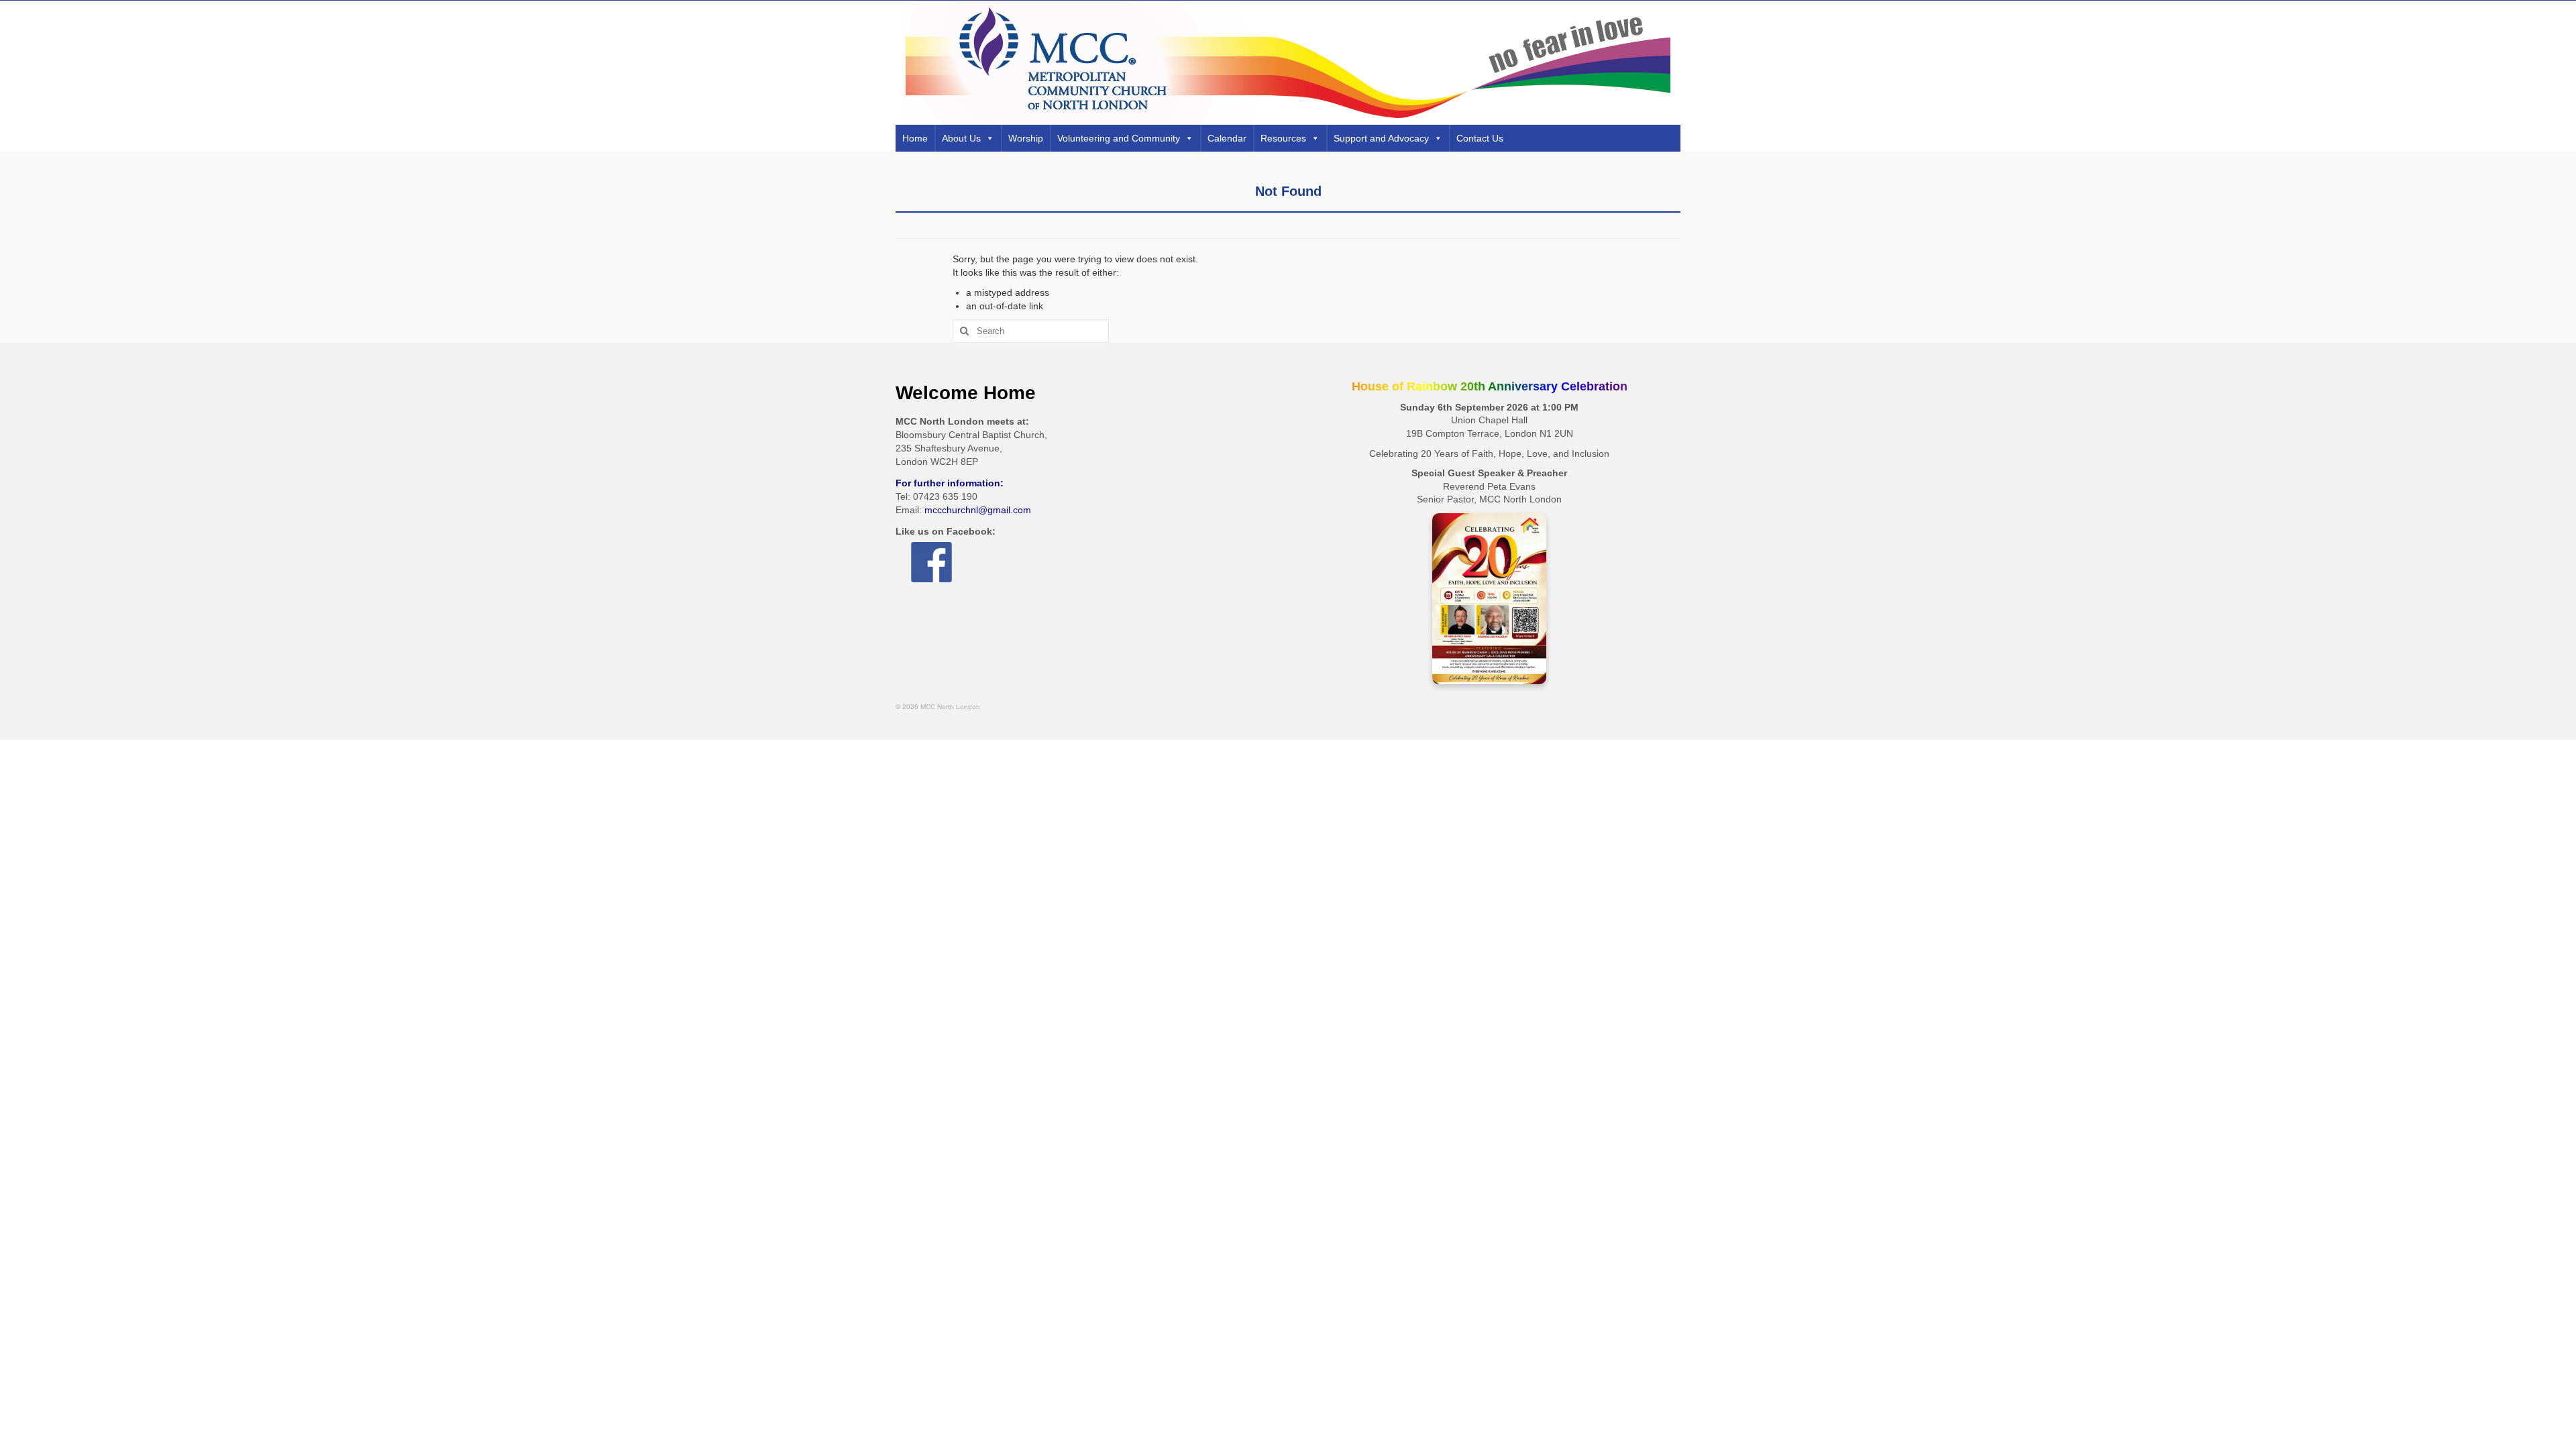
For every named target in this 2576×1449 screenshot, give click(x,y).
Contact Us (1480, 138)
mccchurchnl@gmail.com (978, 510)
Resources (1283, 138)
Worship (1026, 138)
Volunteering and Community (1119, 138)
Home (915, 138)
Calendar (1227, 138)
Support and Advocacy (1381, 138)
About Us (961, 138)
